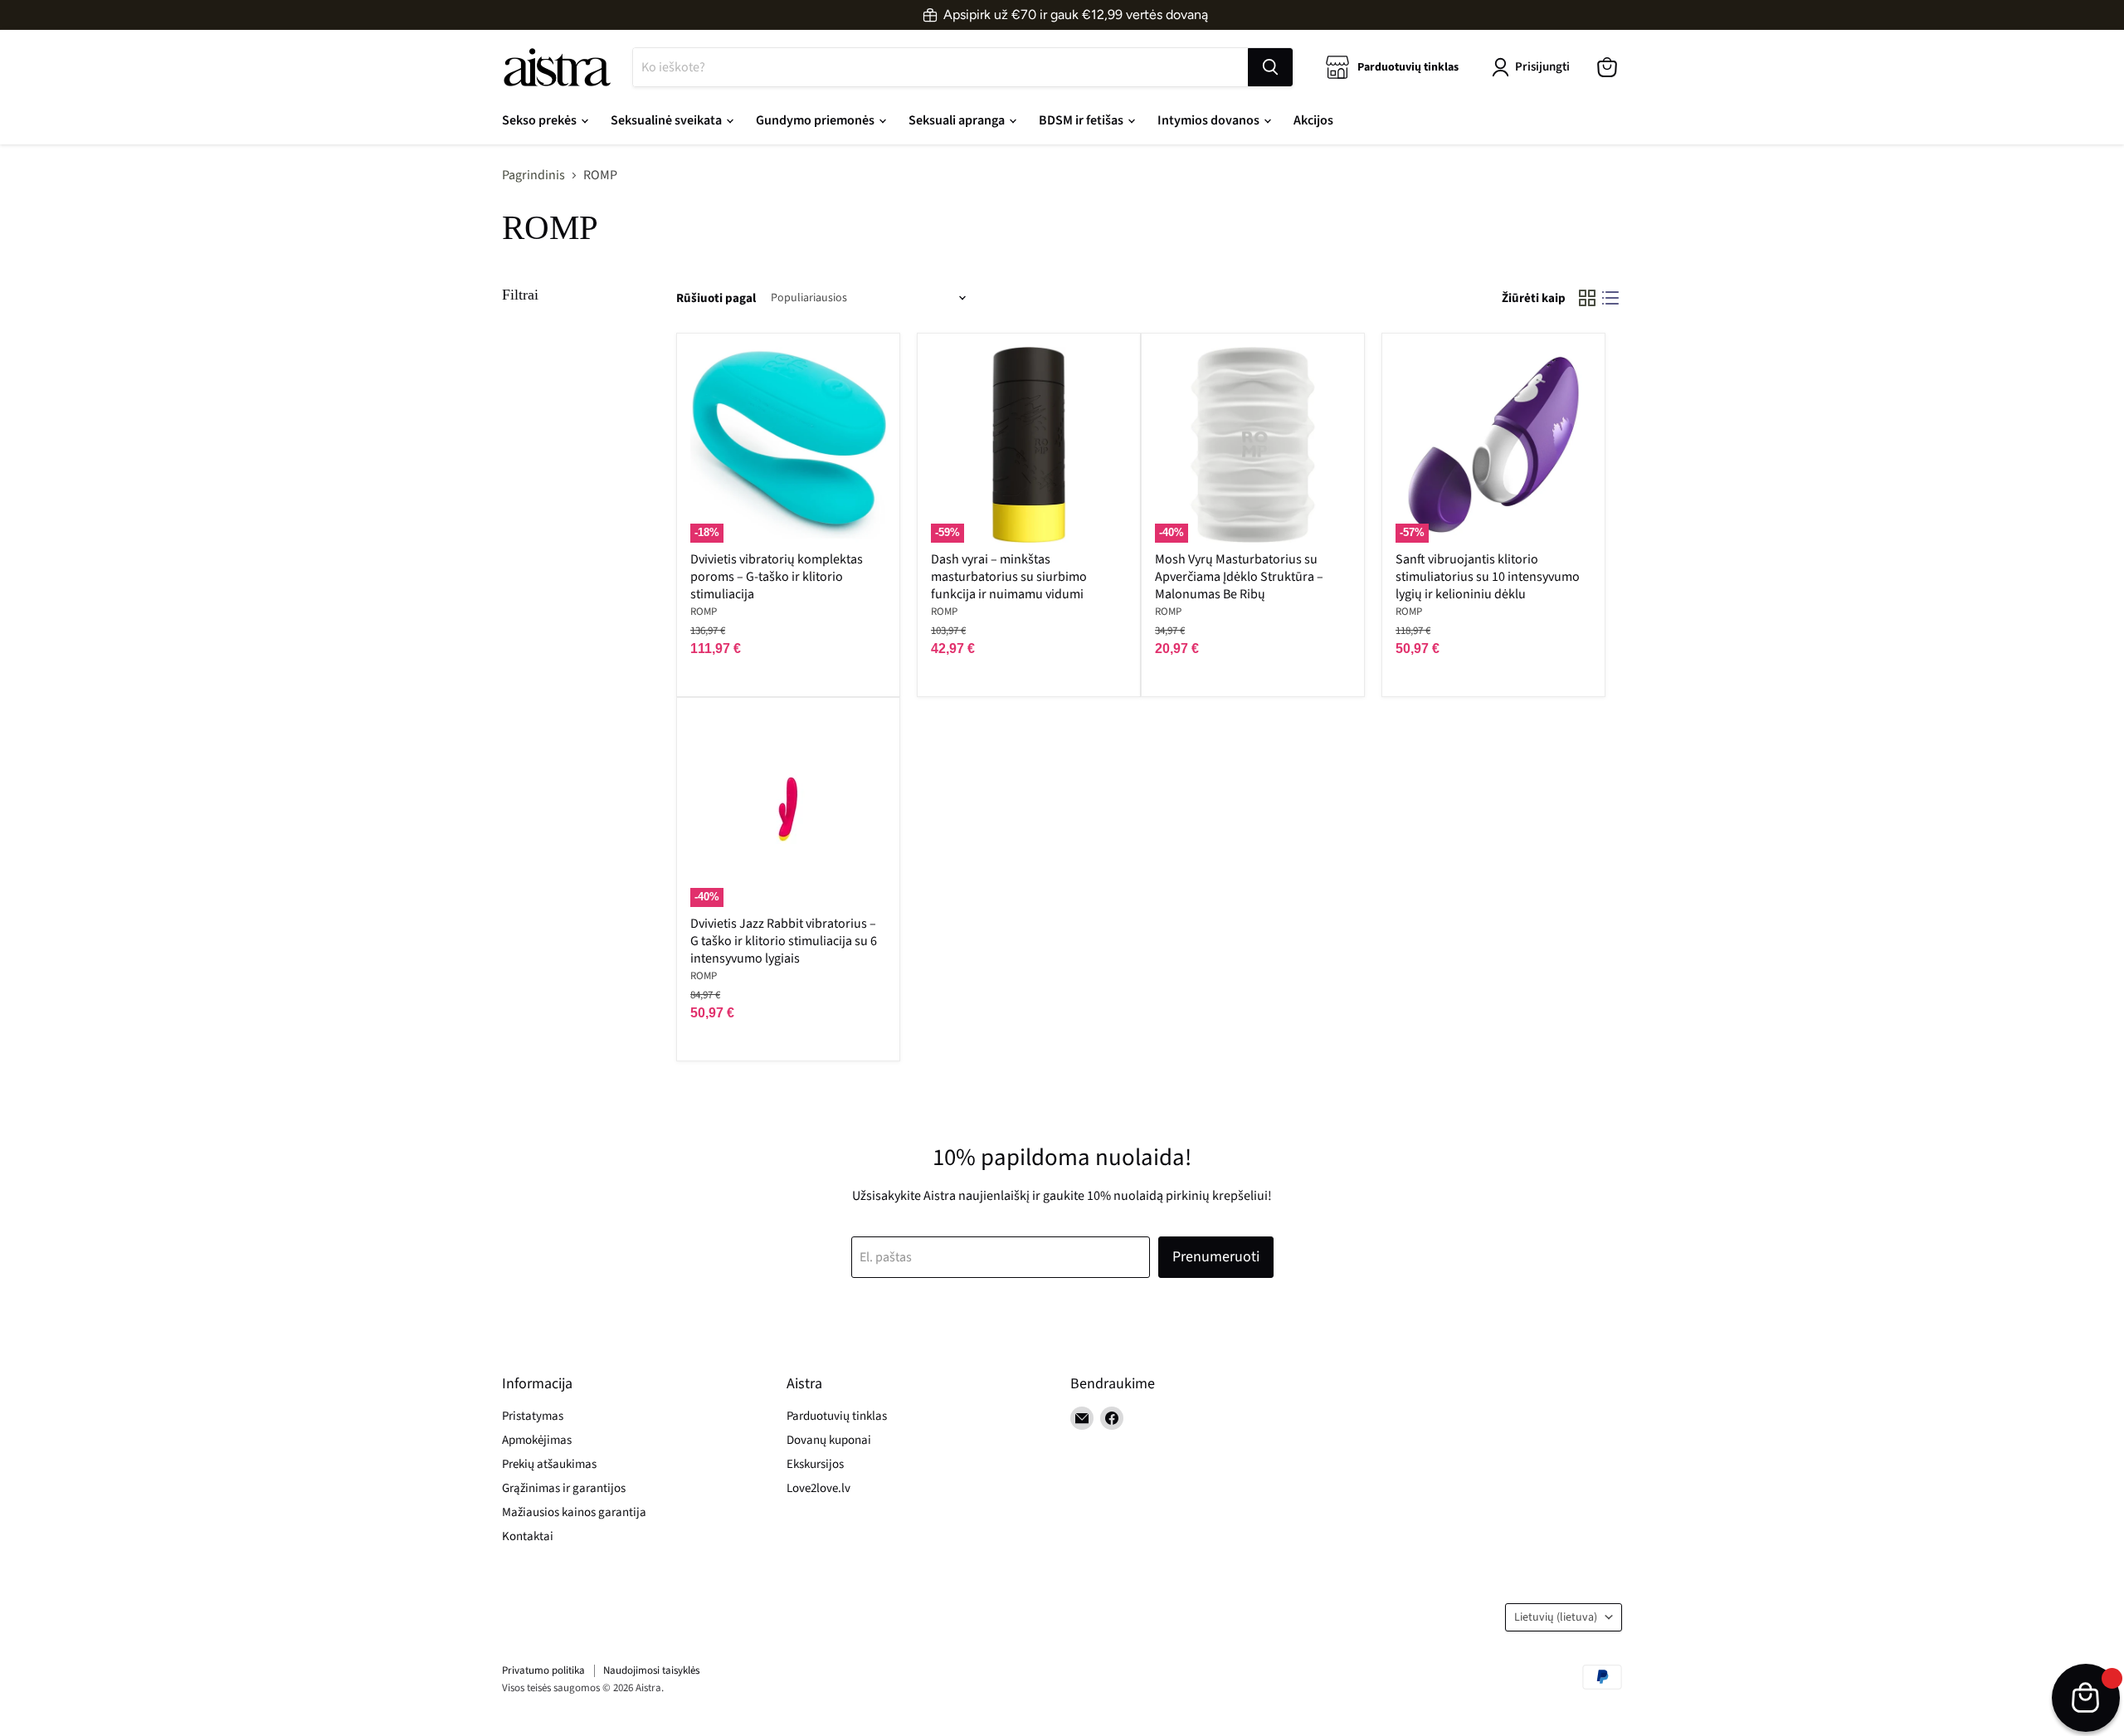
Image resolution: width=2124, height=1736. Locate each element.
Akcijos (1313, 120)
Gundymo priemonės (816, 120)
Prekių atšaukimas (549, 1464)
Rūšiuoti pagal (716, 298)
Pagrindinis (533, 175)
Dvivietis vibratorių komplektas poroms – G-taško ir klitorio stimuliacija (777, 577)
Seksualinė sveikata (667, 120)
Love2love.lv (818, 1488)
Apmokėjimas (537, 1440)
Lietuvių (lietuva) (1556, 1617)
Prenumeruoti (1216, 1257)
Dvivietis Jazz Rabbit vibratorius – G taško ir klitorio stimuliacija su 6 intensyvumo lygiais (784, 941)
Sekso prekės (541, 120)
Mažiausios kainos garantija (574, 1512)
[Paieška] (1270, 67)
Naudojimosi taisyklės (651, 1670)
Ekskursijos (815, 1464)
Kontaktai (528, 1536)
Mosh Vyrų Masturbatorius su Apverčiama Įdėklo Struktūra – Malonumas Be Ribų (1239, 577)
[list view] (1610, 298)
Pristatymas (533, 1416)
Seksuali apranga (958, 120)
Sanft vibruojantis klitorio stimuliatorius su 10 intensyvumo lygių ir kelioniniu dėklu (1488, 577)
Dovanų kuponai (829, 1440)
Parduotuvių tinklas (837, 1416)
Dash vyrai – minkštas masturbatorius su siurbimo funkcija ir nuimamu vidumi (1009, 577)
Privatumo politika (543, 1670)
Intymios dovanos (1210, 120)
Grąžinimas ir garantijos (564, 1488)
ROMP (704, 612)
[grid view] (1587, 298)
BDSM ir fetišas (1082, 120)
